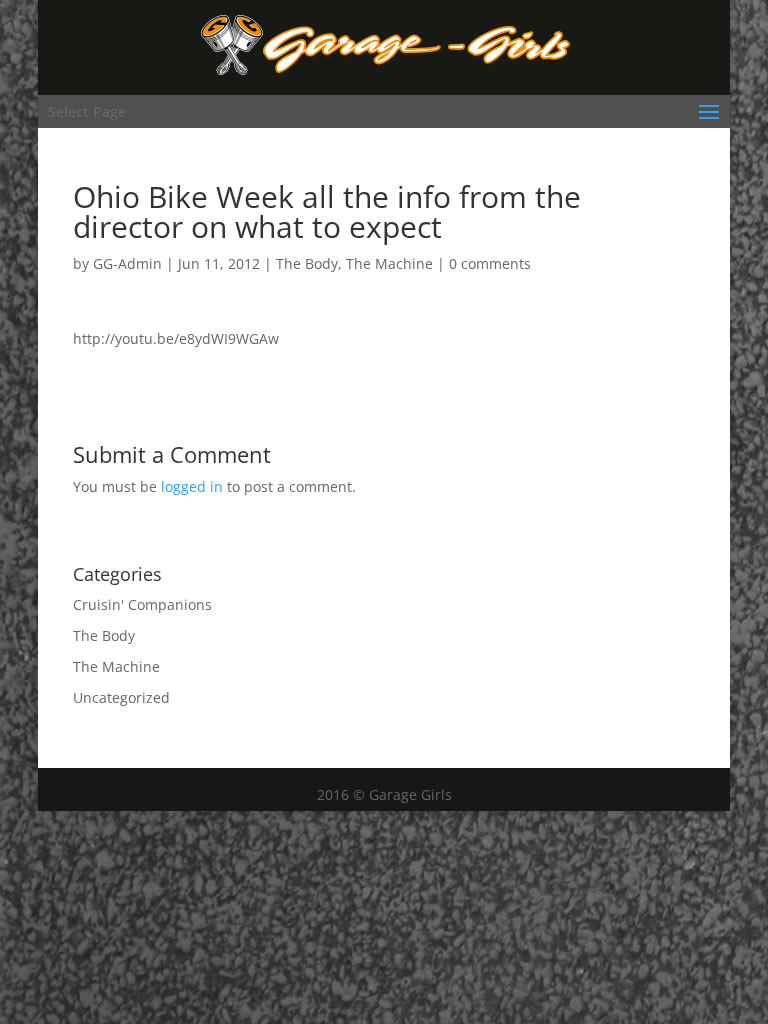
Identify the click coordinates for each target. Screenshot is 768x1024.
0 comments (490, 263)
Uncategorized (121, 697)
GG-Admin (127, 263)
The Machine (389, 263)
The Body (307, 263)
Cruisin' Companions (142, 604)
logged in (192, 486)
